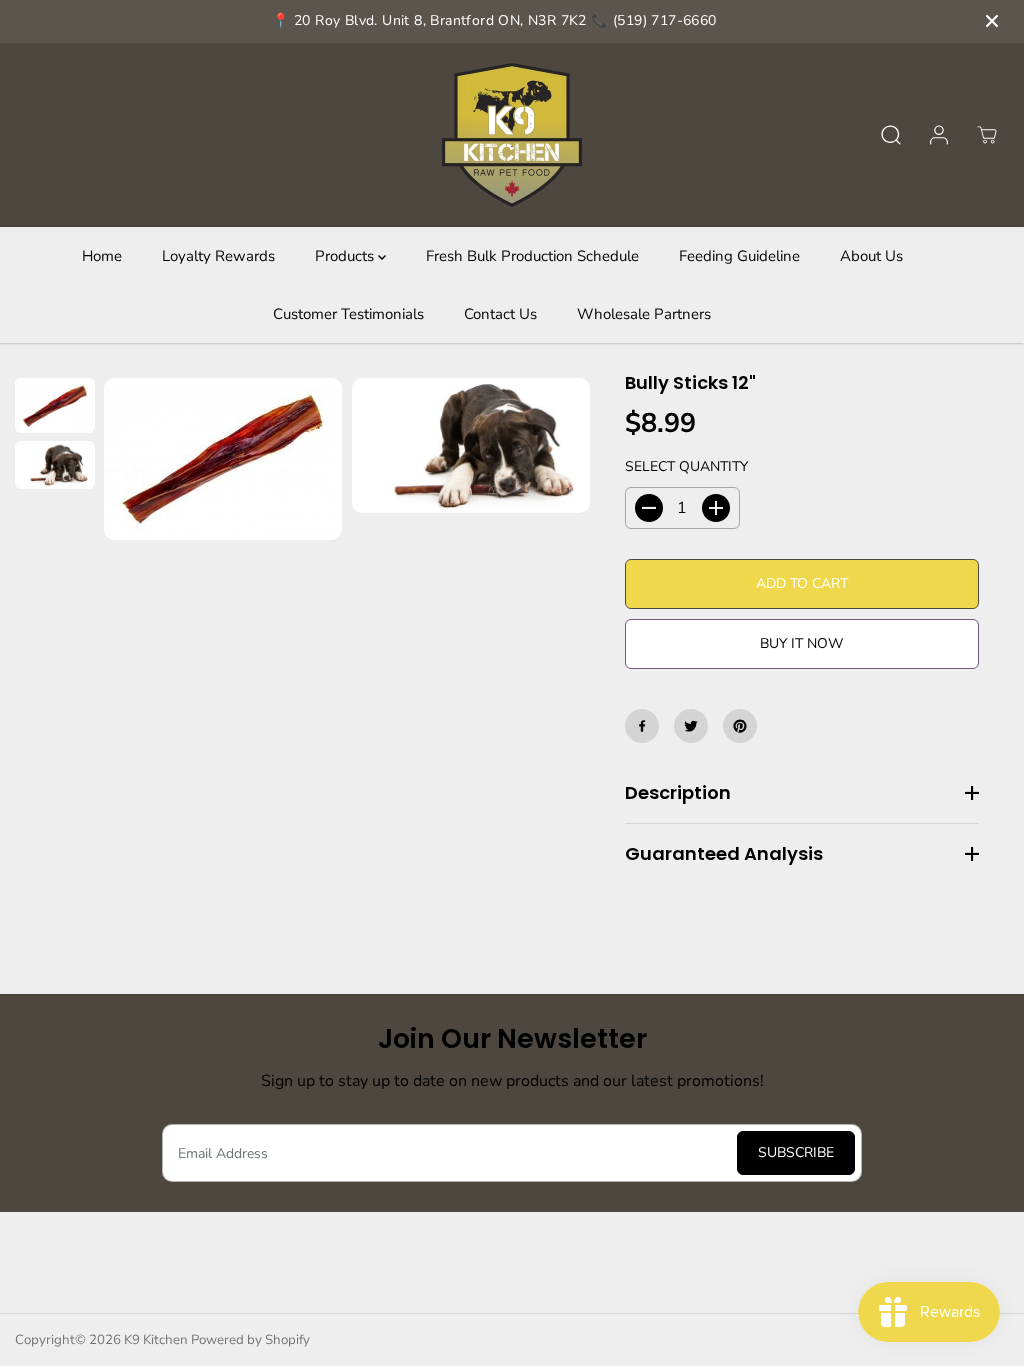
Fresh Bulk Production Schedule (532, 256)
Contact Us (500, 314)
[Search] (891, 135)
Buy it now (801, 643)
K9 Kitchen (156, 1340)
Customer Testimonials (348, 314)
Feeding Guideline (739, 256)
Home (102, 256)
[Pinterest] (740, 726)
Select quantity (686, 466)
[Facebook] (642, 726)
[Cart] (987, 135)
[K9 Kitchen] (512, 135)
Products (346, 256)
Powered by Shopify (250, 1340)
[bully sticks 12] (223, 459)
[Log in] (939, 135)
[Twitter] (691, 726)
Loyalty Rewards (218, 256)
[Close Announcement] (992, 21)
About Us (871, 256)
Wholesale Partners (644, 314)
